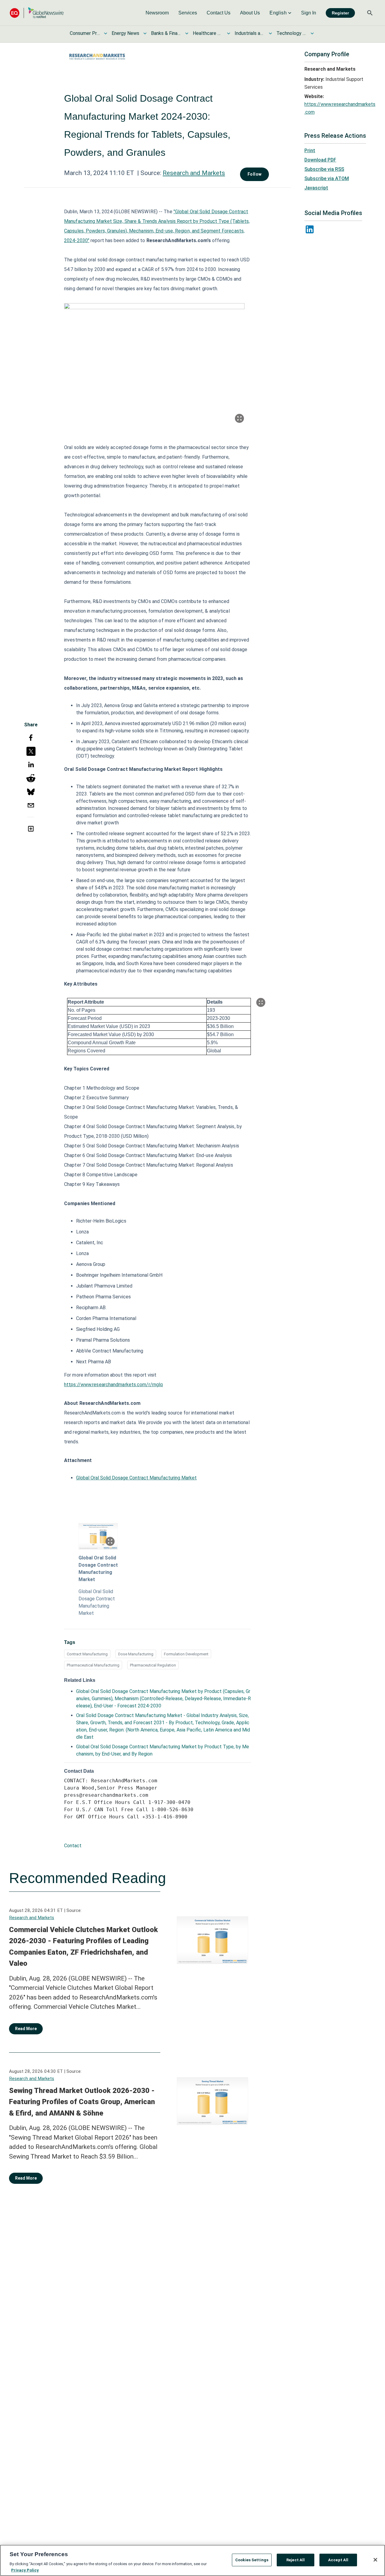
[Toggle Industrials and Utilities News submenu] (270, 33)
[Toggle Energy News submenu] (145, 33)
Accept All (338, 2560)
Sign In (309, 13)
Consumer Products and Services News (85, 33)
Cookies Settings (252, 2560)
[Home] (37, 13)
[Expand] (239, 418)
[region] (192, 2560)
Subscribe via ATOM (327, 179)
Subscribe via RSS (324, 169)
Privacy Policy (25, 2570)
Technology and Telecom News (291, 33)
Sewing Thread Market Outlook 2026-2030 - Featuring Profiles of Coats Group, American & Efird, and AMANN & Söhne (82, 2102)
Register (340, 13)
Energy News (125, 33)
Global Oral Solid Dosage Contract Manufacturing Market (136, 1478)
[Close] (375, 2560)
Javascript (316, 188)
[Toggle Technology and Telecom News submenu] (312, 33)
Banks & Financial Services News (166, 33)
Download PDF (320, 160)
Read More (26, 2029)
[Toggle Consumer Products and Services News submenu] (106, 33)
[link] (157, 13)
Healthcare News (208, 33)
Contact (73, 1846)
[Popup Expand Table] (261, 1002)
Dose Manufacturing (136, 1654)
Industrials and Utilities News (250, 33)
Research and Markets (194, 173)
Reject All (296, 2560)
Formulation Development (186, 1654)
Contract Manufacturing (87, 1654)
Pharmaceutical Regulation (153, 1665)
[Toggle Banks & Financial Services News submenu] (187, 33)
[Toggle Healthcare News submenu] (229, 33)
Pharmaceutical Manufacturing (93, 1665)
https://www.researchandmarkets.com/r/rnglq (113, 1385)
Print (310, 151)
